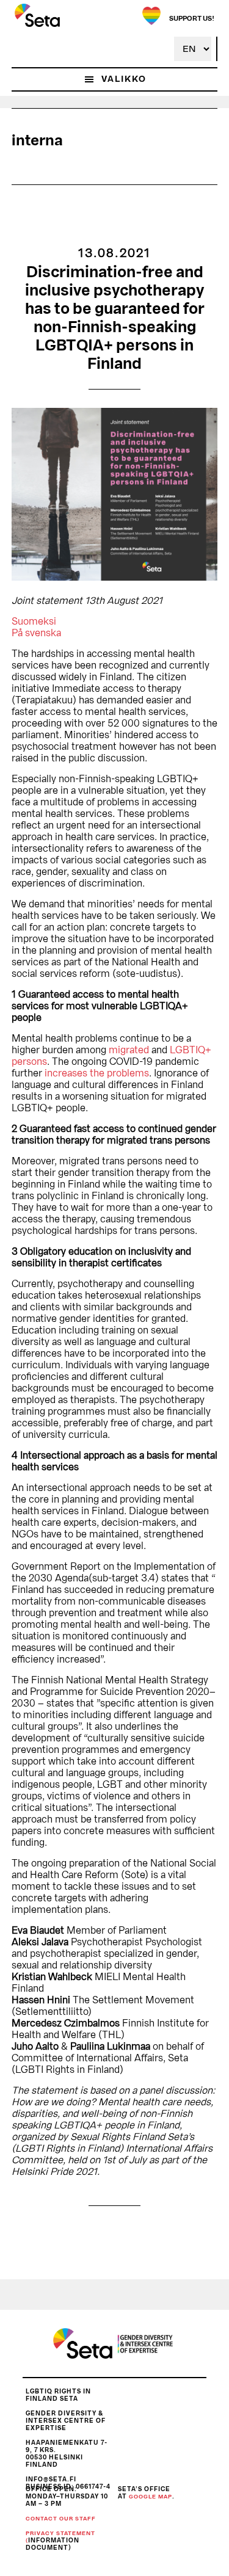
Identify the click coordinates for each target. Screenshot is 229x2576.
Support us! (192, 19)
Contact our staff (61, 2519)
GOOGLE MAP (151, 2497)
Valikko (124, 79)
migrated (129, 1050)
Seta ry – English (37, 15)
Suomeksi (34, 622)
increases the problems (97, 1073)
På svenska (36, 633)
